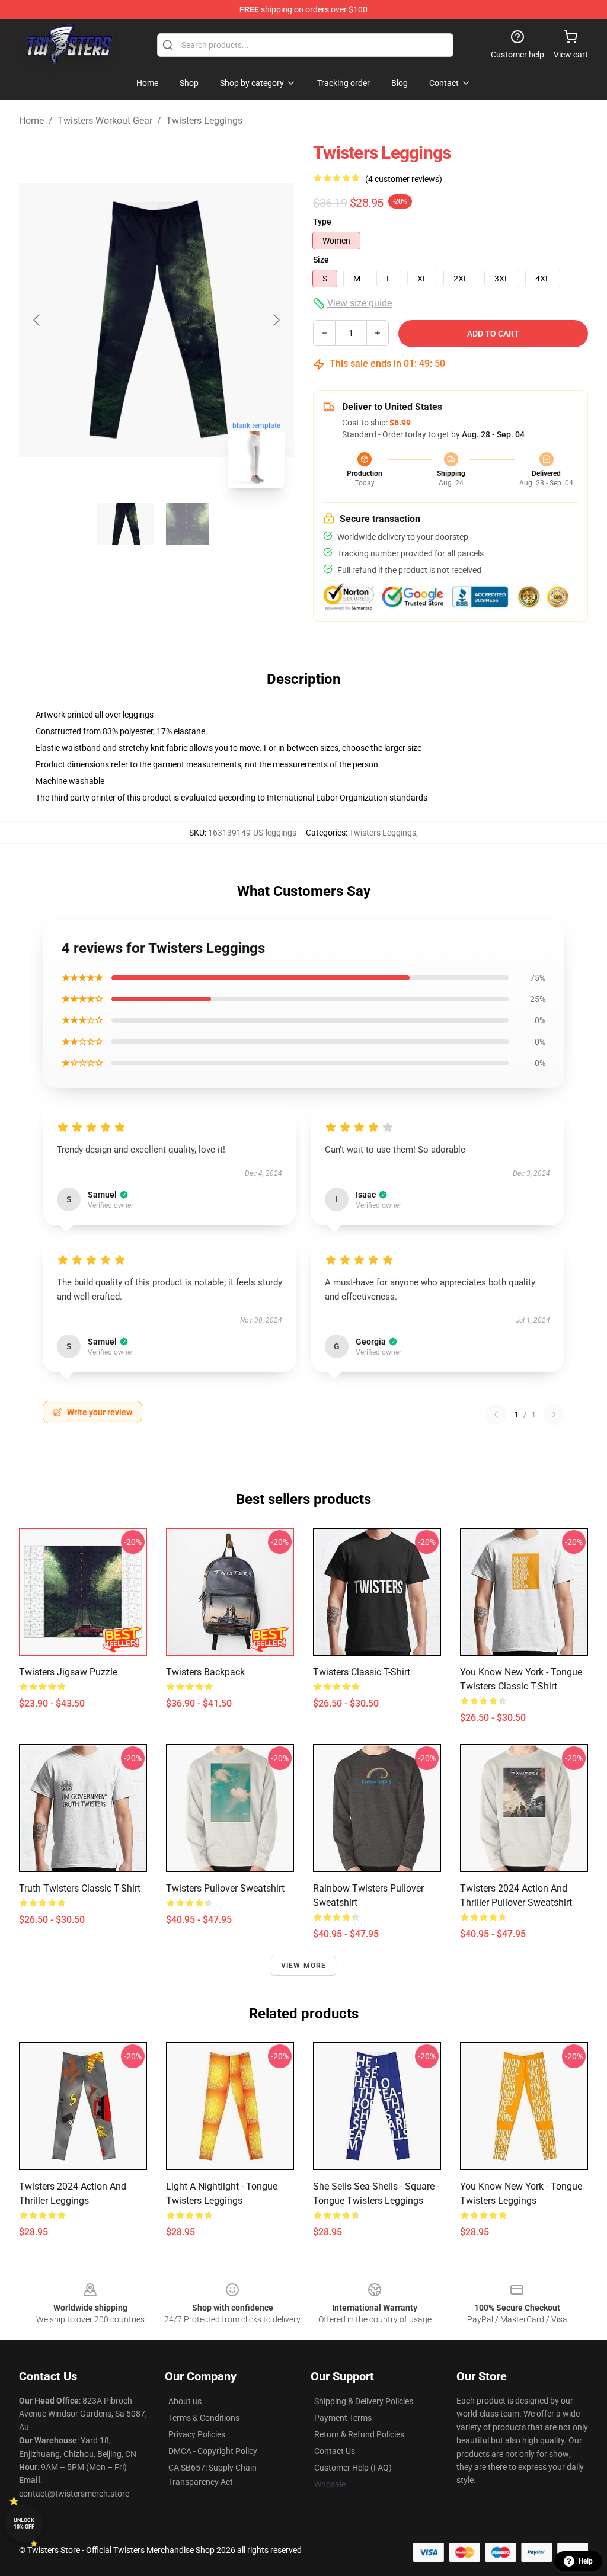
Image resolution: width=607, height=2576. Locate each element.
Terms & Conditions (204, 2418)
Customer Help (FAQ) (353, 2468)
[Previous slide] (37, 320)
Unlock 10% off (24, 2524)
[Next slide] (276, 320)
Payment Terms (343, 2418)
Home (31, 121)
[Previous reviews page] (496, 1415)
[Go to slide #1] (126, 524)
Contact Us (335, 2451)
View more (304, 1966)
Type (322, 222)
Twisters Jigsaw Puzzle (68, 1672)
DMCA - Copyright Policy (213, 2451)
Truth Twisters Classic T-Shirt (80, 1888)
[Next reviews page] (554, 1415)
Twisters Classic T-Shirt (362, 1672)
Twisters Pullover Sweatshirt (225, 1888)
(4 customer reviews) (404, 179)
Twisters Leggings (204, 121)
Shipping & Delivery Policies (364, 2401)
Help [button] (586, 2561)
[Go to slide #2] (187, 524)
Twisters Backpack (205, 1672)
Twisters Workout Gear (105, 121)
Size (321, 260)
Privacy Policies (197, 2434)
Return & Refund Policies (359, 2434)
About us (185, 2401)
